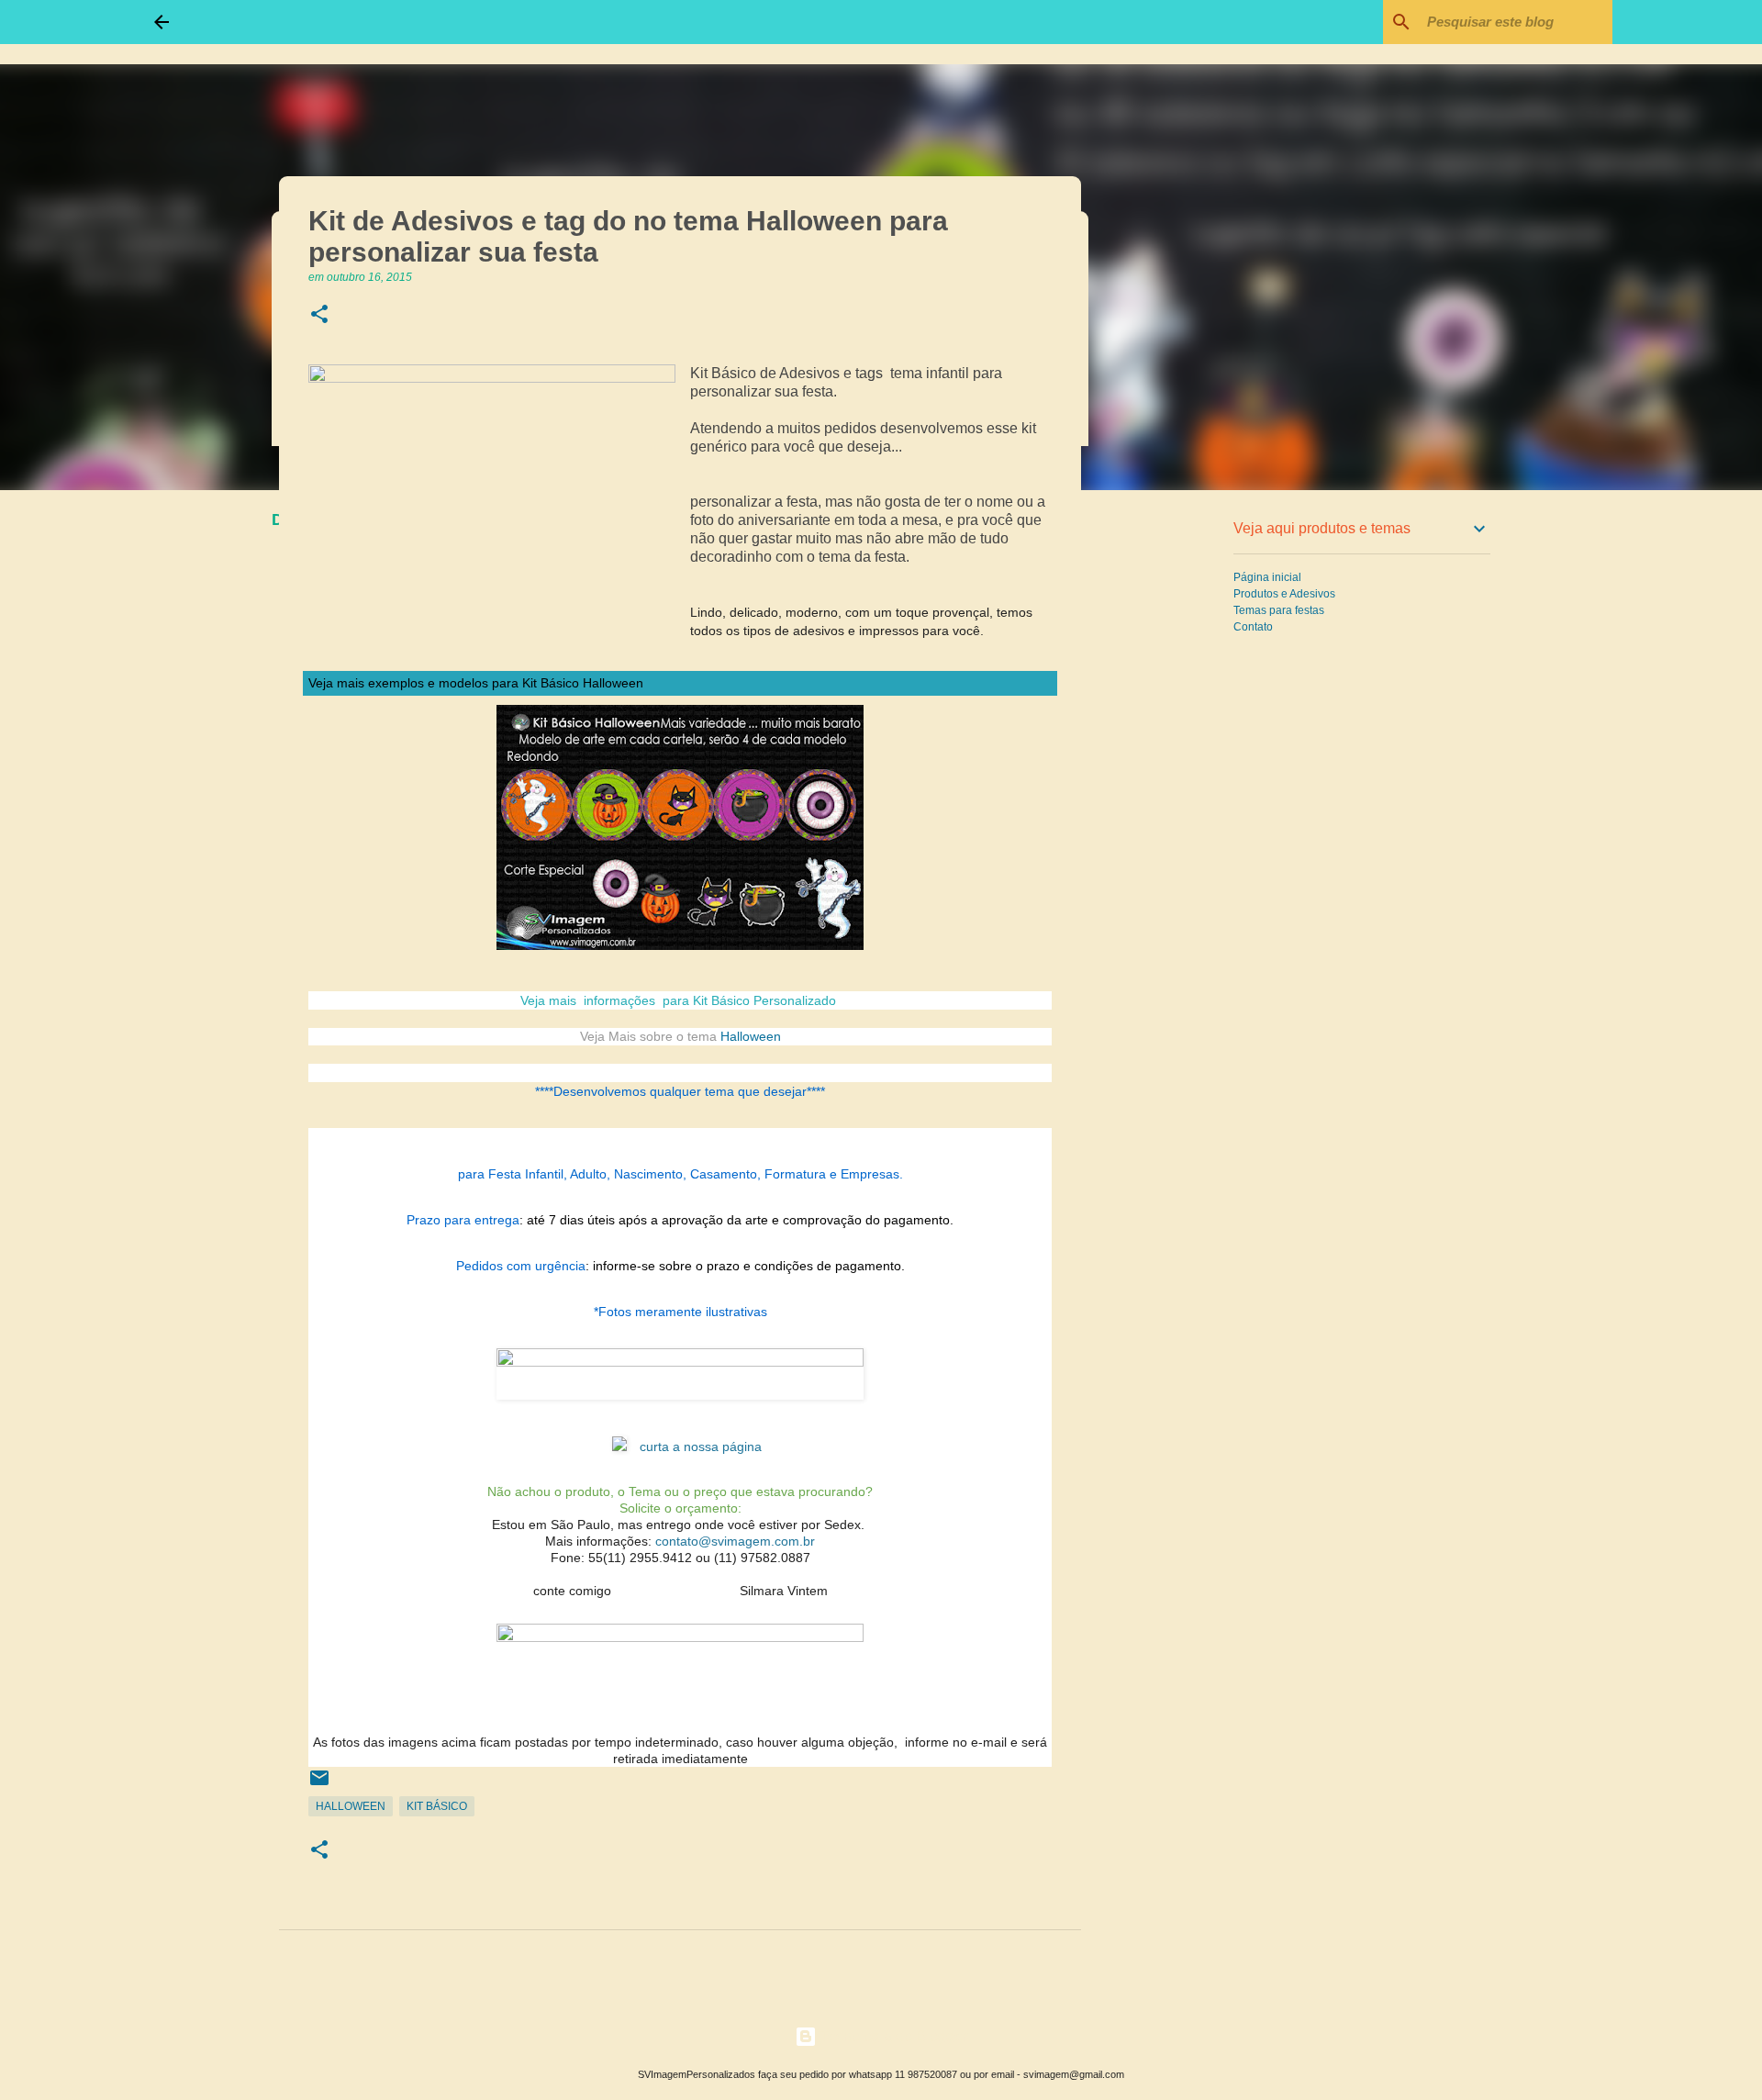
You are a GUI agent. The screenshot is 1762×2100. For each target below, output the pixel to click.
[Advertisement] (1175, 793)
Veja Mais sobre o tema (648, 1036)
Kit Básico (437, 1806)
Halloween (751, 1036)
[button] (319, 315)
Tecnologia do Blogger (892, 2036)
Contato (1253, 627)
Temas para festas (1279, 610)
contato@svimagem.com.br (735, 1541)
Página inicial (1267, 577)
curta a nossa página (701, 1447)
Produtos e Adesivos (1284, 594)
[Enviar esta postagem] (319, 1785)
